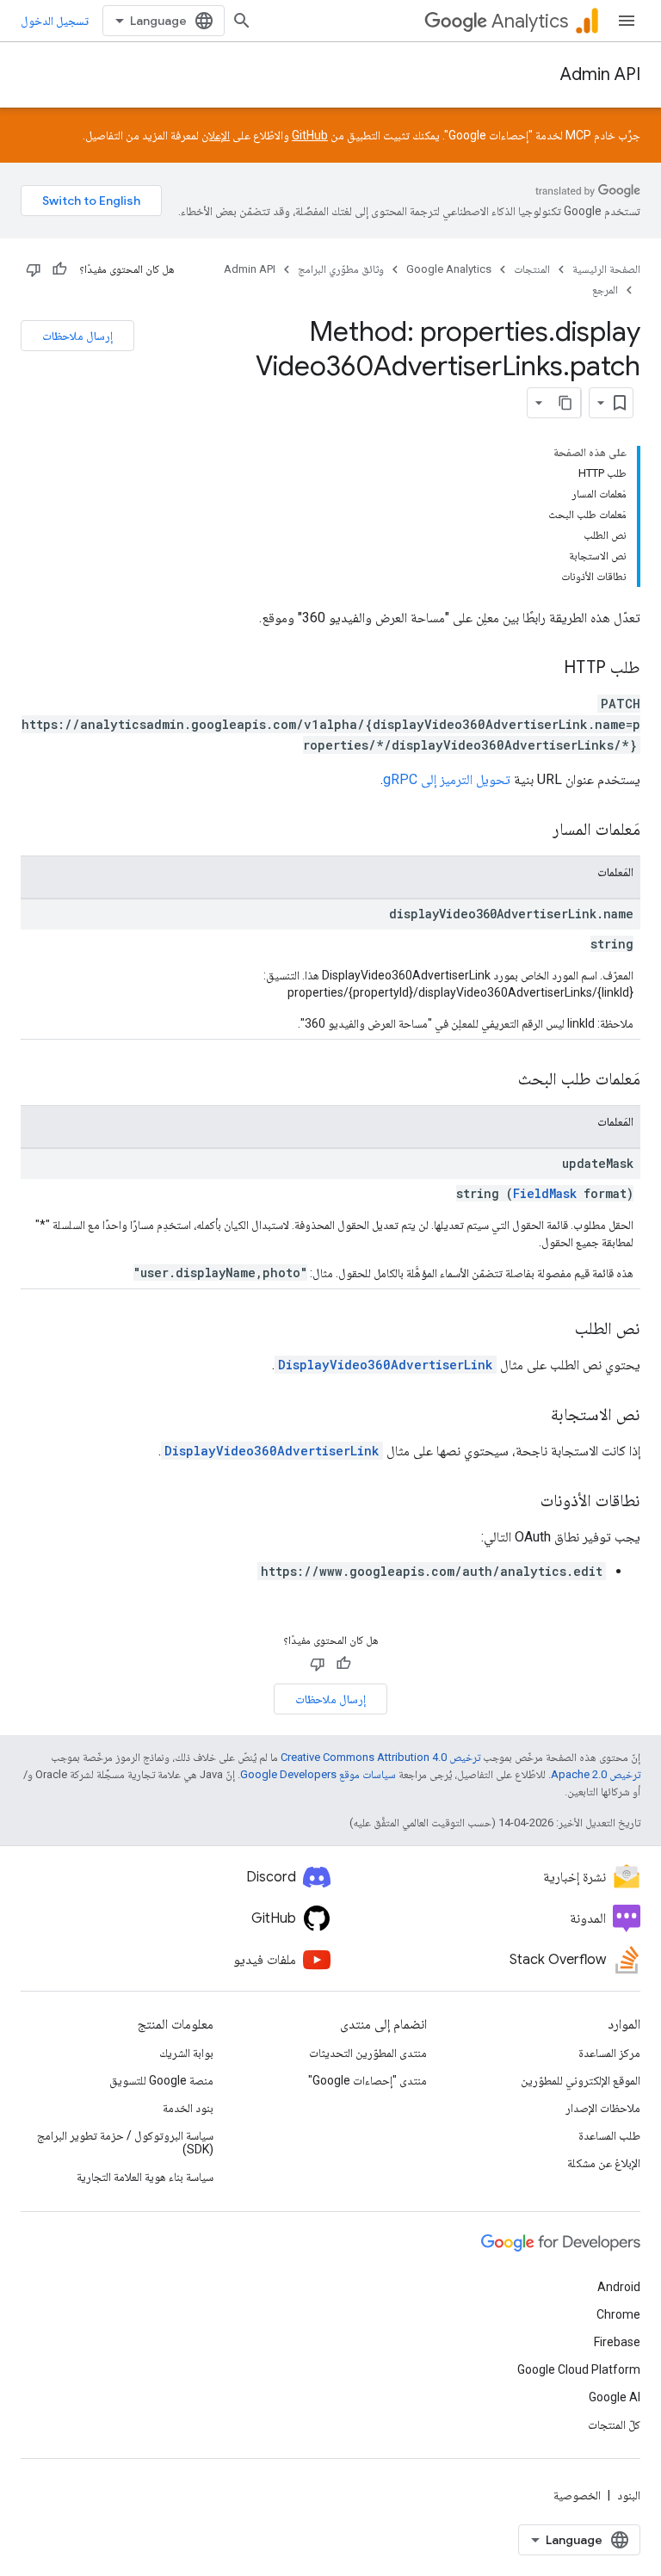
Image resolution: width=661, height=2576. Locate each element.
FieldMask (545, 1193)
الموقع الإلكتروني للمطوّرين (581, 2080)
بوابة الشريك (186, 2053)
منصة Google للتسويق (161, 2080)
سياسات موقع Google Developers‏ (318, 1774)
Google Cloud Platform (579, 2369)
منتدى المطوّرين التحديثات (368, 2053)
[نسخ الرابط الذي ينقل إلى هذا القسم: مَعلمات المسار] (535, 831)
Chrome (618, 2314)
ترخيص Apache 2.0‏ (596, 1774)
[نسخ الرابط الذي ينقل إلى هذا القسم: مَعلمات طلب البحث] (501, 1080)
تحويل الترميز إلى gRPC (447, 779)
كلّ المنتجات (614, 2425)
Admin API (600, 74)
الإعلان (216, 135)
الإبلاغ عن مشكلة (604, 2163)
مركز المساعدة (609, 2053)
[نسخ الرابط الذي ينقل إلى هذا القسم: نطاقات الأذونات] (523, 1502)
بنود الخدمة (188, 2108)
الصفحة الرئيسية (606, 269)
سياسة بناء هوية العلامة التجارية (145, 2177)
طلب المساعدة (609, 2135)
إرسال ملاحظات (77, 336)
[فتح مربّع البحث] (242, 21)
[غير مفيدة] (34, 269)
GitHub (310, 135)
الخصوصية (577, 2495)
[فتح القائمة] (627, 21)
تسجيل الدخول (55, 21)
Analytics (530, 21)
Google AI (615, 2397)
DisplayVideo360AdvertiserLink (386, 1365)
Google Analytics (449, 269)
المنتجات (532, 269)
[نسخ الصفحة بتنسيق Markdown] (565, 403)
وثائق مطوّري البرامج (341, 269)
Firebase (617, 2342)
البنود (629, 2495)
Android (619, 2287)
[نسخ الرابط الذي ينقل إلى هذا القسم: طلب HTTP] (547, 669)
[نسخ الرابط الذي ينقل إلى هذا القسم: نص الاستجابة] (534, 1416)
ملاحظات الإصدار (603, 2108)
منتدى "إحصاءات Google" (368, 2080)
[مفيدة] (59, 269)
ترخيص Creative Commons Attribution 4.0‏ (380, 1757)
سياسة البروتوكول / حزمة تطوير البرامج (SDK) (125, 2142)
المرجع (605, 290)
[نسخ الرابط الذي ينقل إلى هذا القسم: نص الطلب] (558, 1330)
